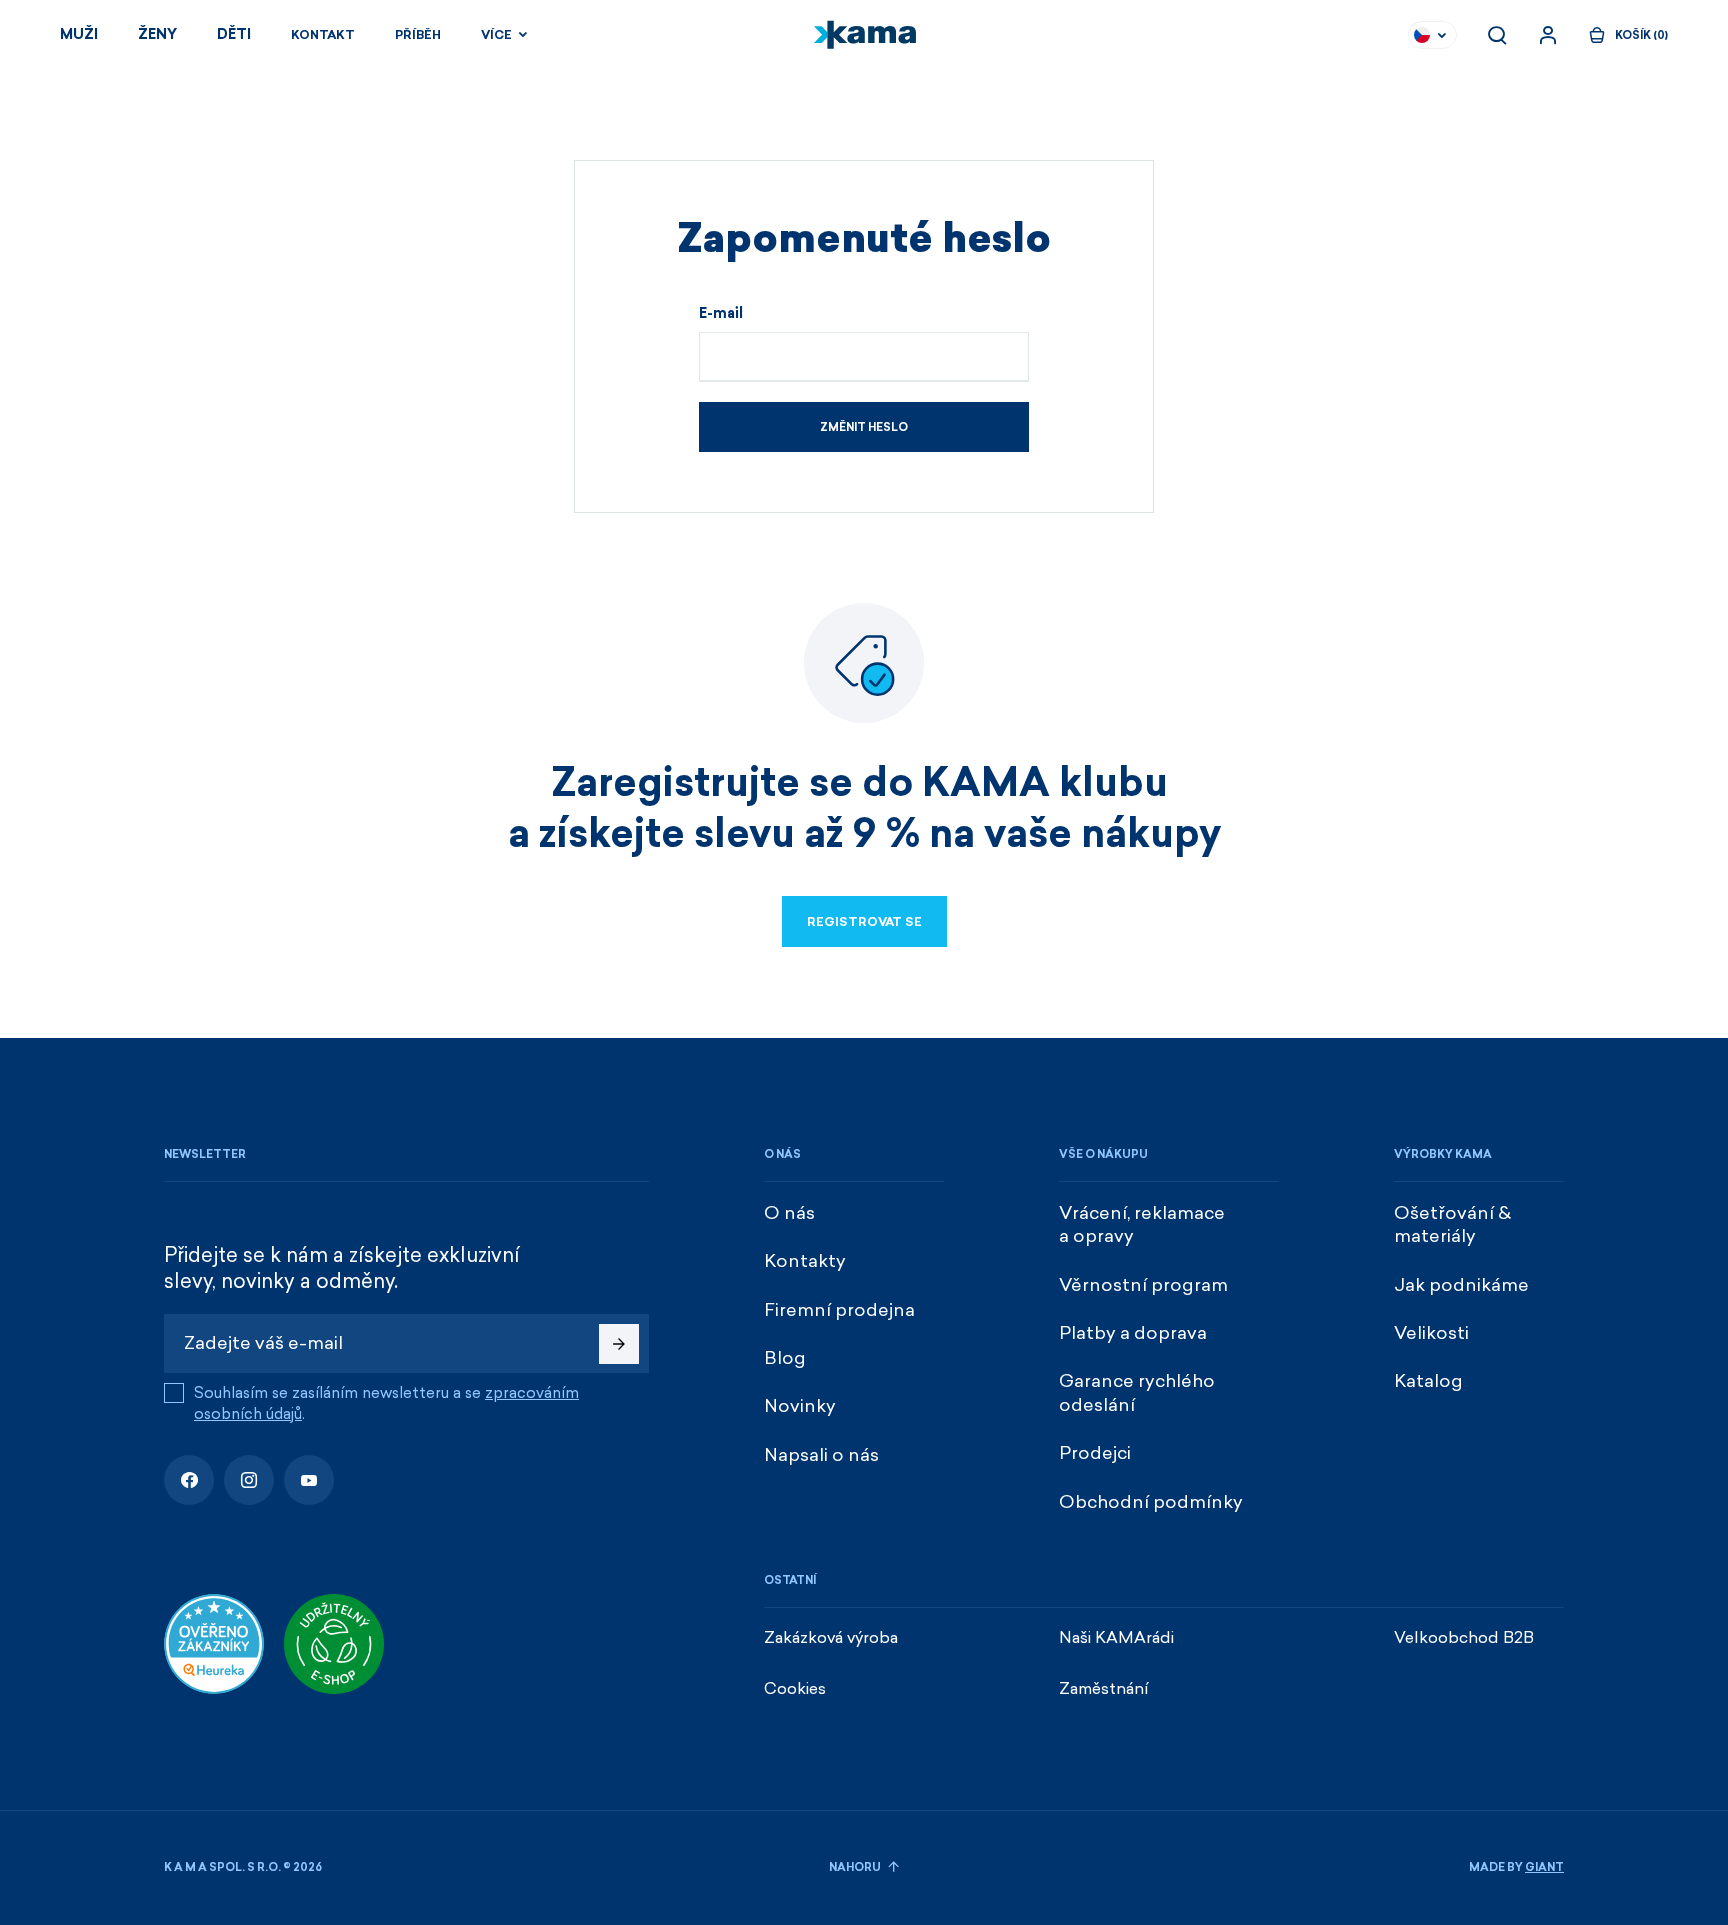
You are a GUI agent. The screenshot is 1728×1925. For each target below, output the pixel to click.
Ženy (157, 34)
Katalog (1428, 1381)
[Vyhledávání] (1497, 35)
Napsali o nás (821, 1455)
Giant (1544, 1867)
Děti (234, 34)
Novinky (800, 1406)
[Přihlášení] (1548, 35)
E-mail (721, 314)
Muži (79, 34)
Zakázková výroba (831, 1637)
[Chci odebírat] (619, 1344)
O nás (789, 1213)
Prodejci (1095, 1453)
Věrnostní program (1143, 1285)
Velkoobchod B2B (1464, 1637)
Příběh (418, 35)
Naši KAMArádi (1116, 1637)
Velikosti (1431, 1333)
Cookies (795, 1688)
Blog (785, 1358)
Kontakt (323, 35)
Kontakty (805, 1261)
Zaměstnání (1104, 1688)
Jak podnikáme (1461, 1285)
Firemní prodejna (839, 1310)
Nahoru (856, 1867)
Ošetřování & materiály (1452, 1224)
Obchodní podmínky (1151, 1502)
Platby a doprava (1133, 1333)
